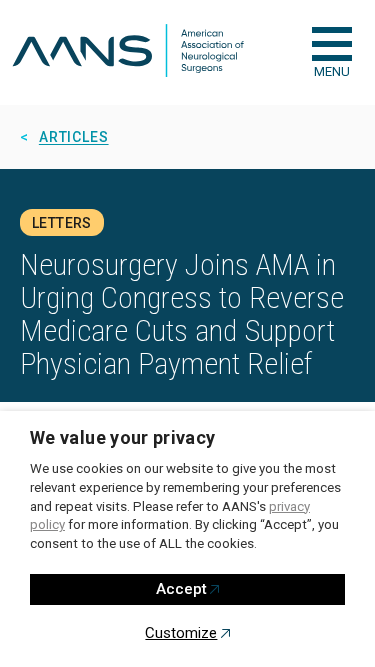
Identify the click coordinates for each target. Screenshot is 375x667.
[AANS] (128, 52)
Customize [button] (181, 633)
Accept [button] (181, 589)
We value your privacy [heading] (123, 437)
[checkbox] (332, 44)
